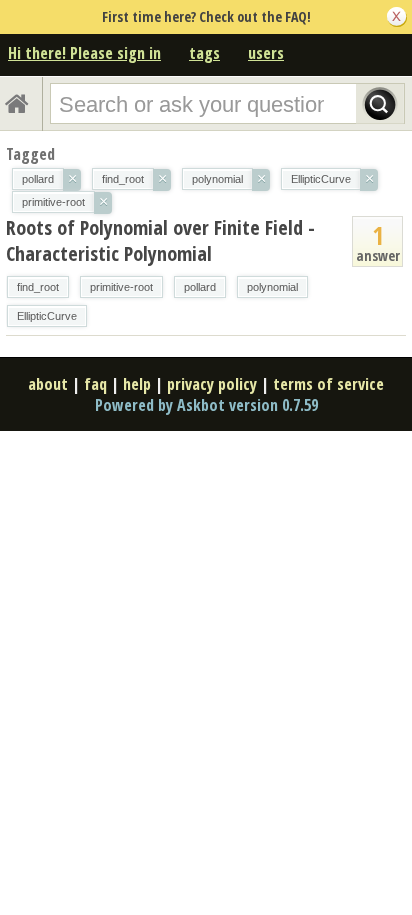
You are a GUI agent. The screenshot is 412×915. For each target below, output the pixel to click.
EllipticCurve (47, 316)
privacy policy (212, 384)
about (48, 384)
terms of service (328, 384)
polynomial (272, 287)
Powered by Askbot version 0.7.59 (206, 405)
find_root (38, 287)
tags (204, 53)
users (266, 53)
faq (95, 384)
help (137, 384)
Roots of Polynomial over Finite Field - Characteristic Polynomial (160, 240)
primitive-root (121, 287)
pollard (200, 287)
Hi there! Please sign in (84, 53)
